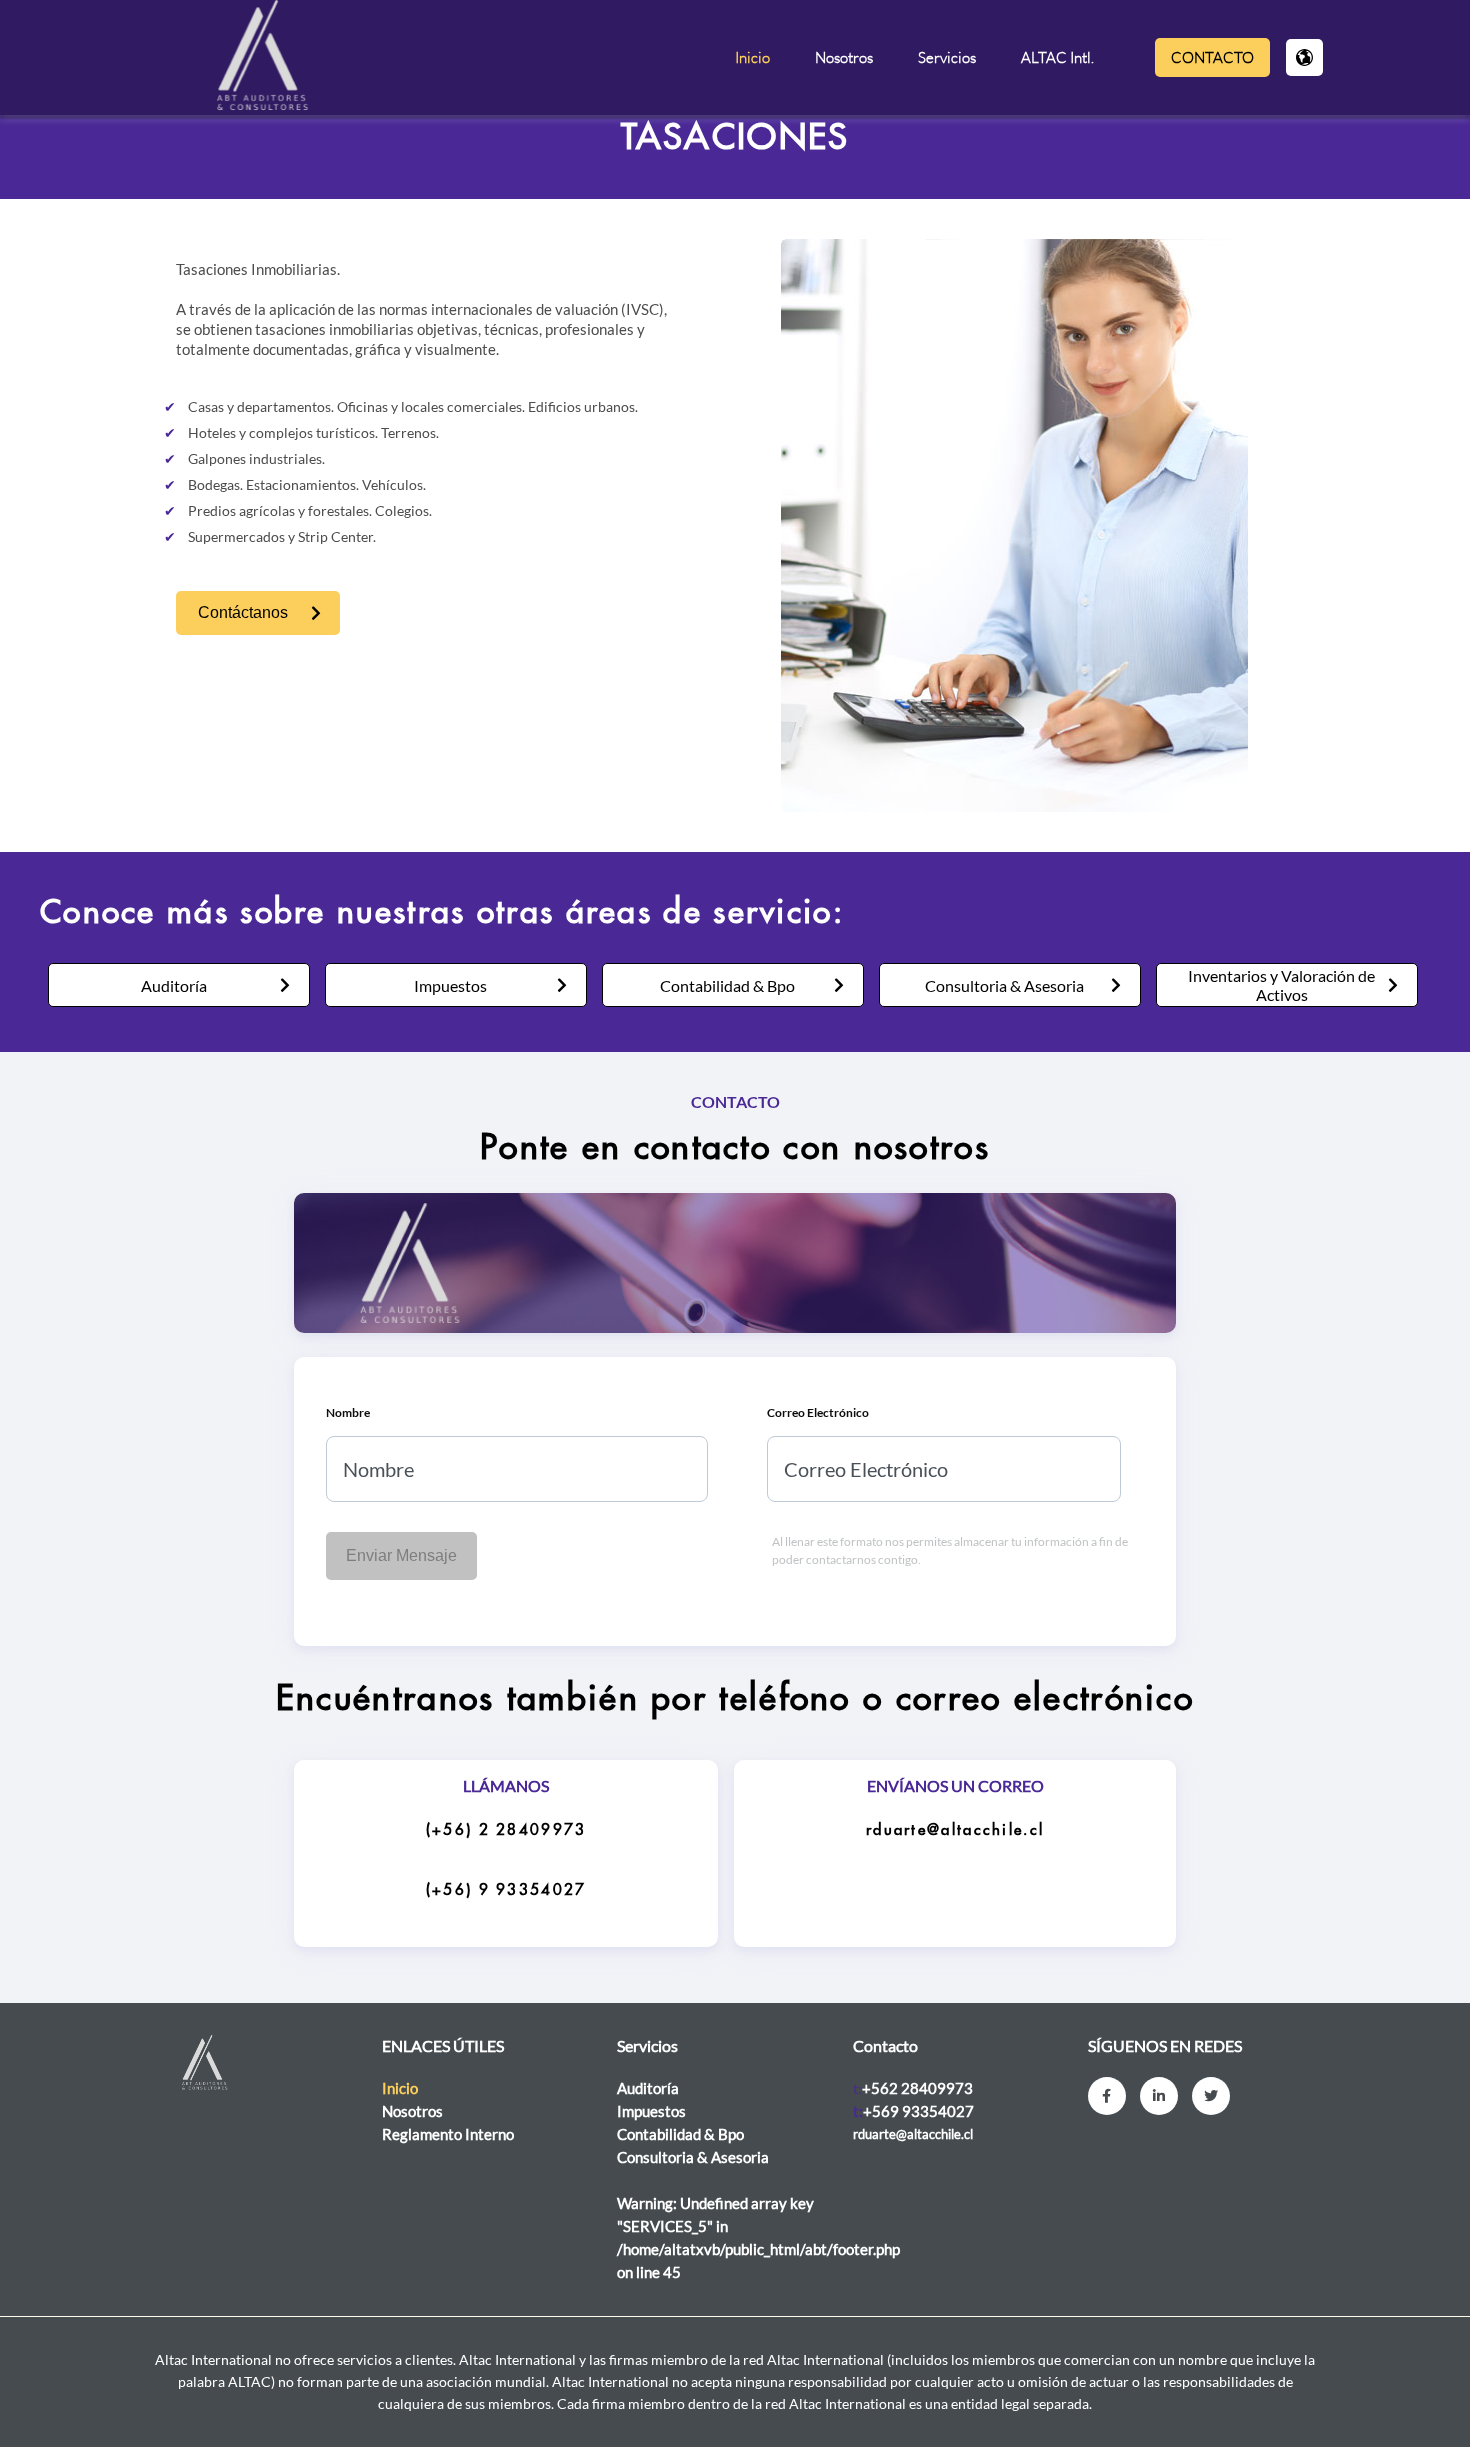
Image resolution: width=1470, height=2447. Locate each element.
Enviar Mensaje (401, 1555)
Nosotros (844, 57)
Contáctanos (243, 612)
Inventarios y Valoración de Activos (1281, 985)
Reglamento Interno (448, 2134)
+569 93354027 (918, 2111)
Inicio (752, 57)
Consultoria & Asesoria (1004, 985)
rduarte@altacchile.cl (955, 1830)
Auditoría (174, 985)
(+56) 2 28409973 (506, 1830)
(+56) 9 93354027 (506, 1890)
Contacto (1212, 57)
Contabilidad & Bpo (727, 985)
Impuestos (450, 985)
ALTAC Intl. (1057, 57)
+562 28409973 (917, 2088)
